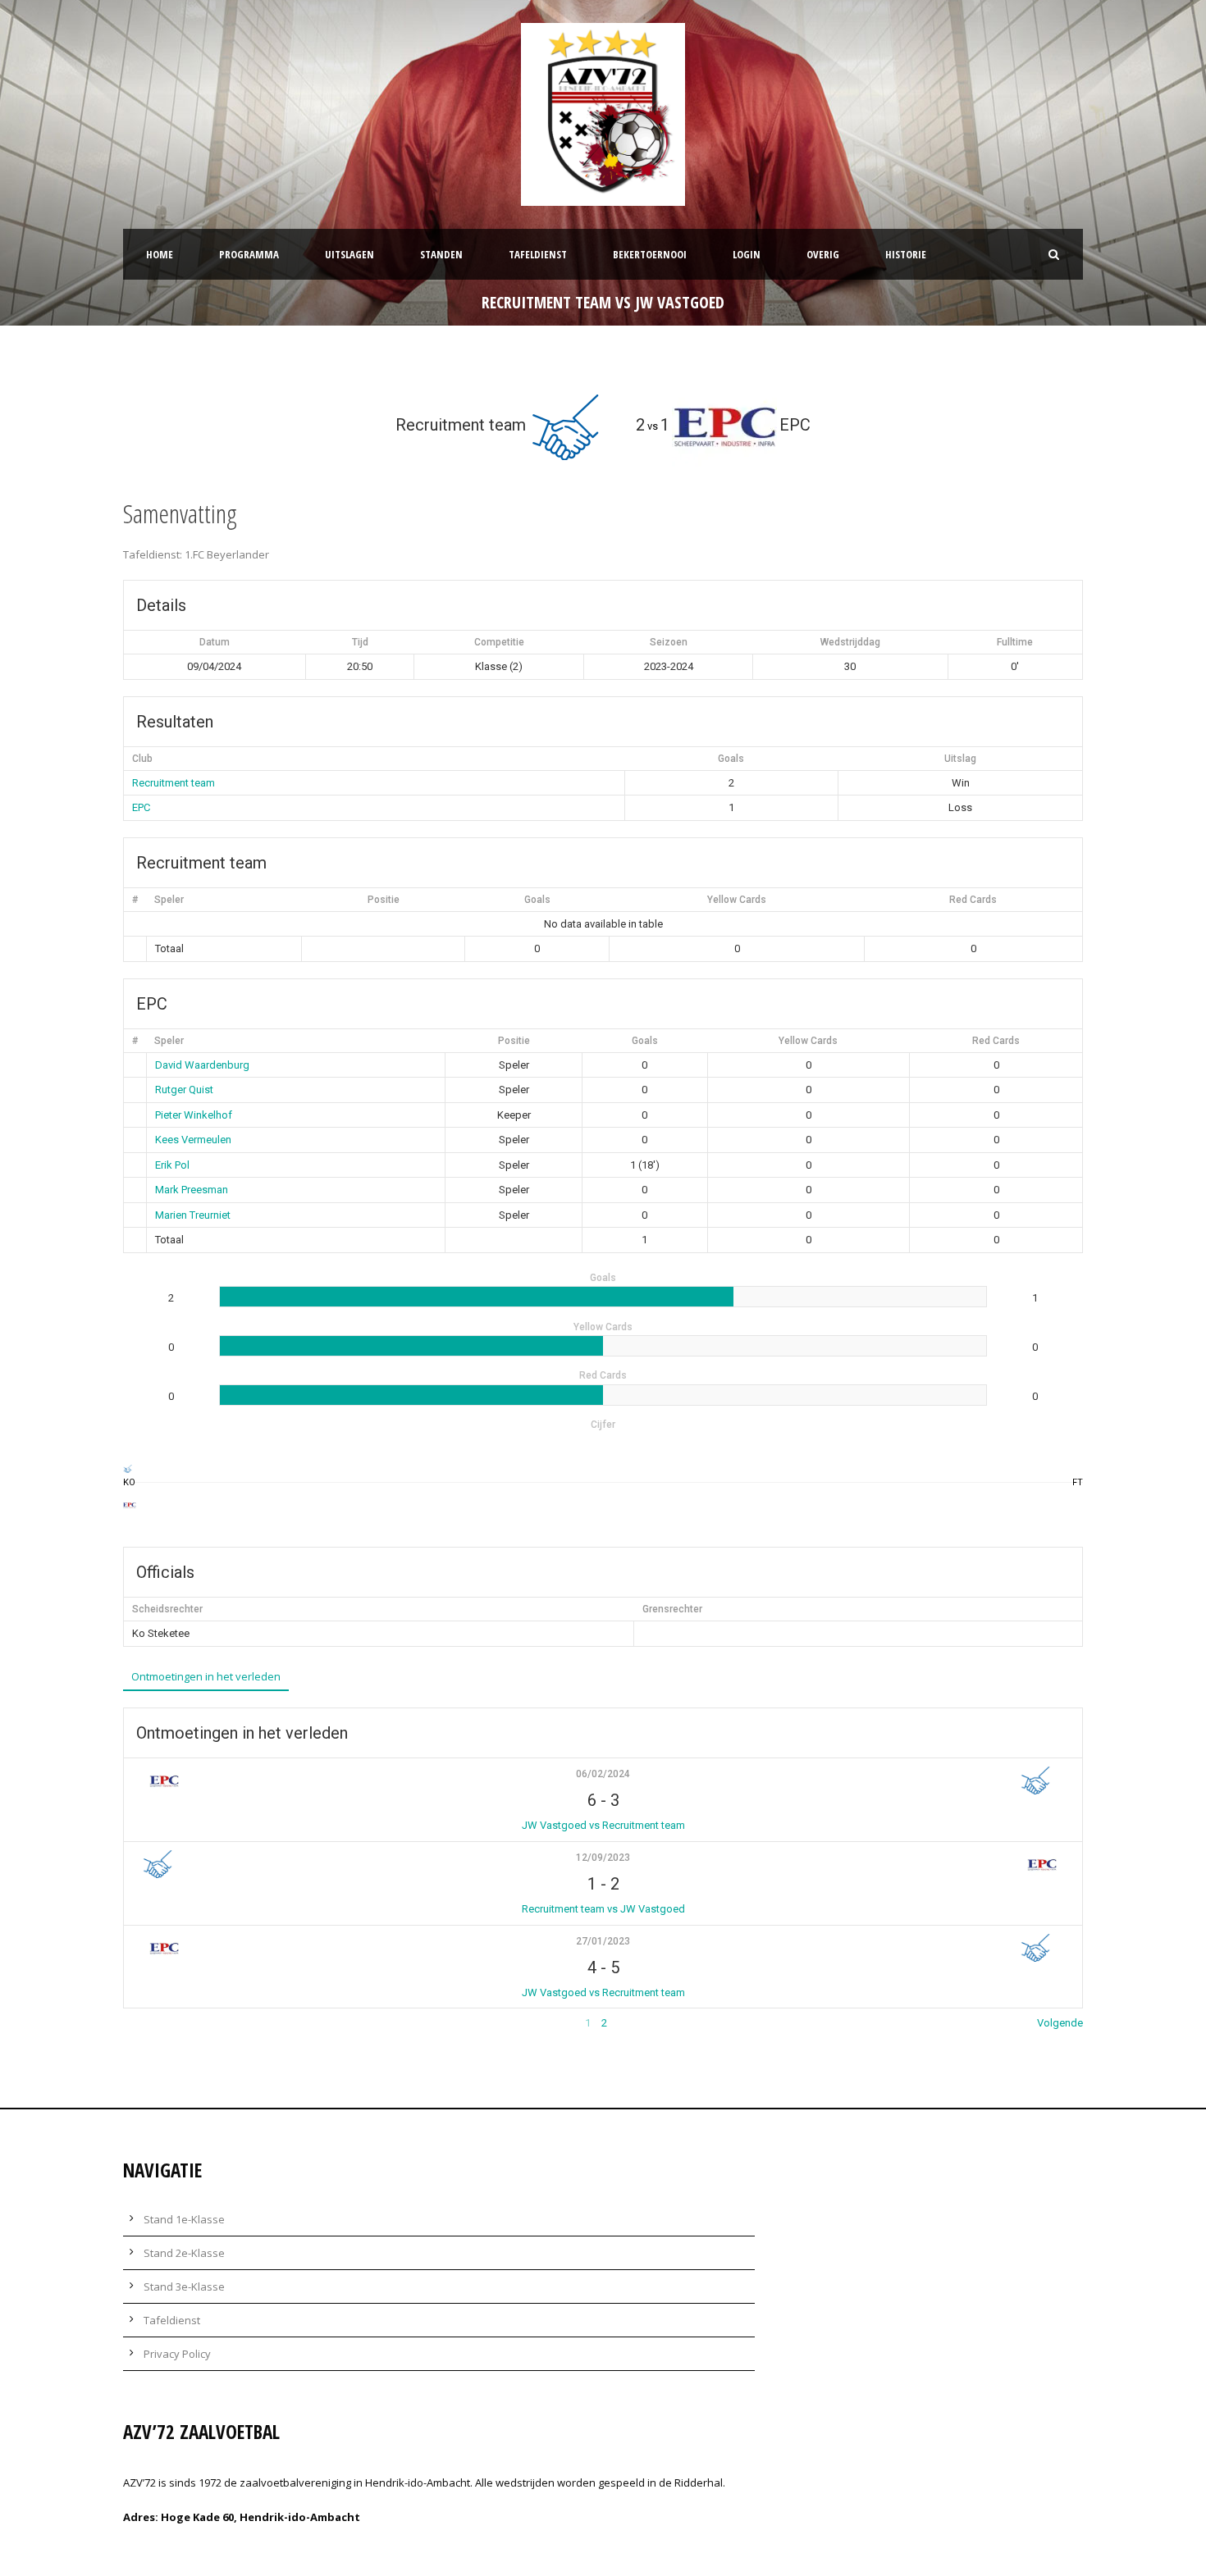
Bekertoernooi (650, 254)
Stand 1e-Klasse (184, 2219)
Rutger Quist (184, 1090)
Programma (249, 254)
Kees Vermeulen (193, 1140)
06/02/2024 (603, 1774)
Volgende (1060, 2023)
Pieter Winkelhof (194, 1115)
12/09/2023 (603, 1858)
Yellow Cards (737, 900)
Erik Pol (172, 1165)
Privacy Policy (177, 2354)
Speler (169, 900)
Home (160, 254)
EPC (141, 807)
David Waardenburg (202, 1065)
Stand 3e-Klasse (184, 2286)
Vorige (139, 2023)
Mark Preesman (192, 1190)
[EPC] (129, 1505)
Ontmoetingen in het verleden (206, 1676)
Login (747, 254)
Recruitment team (174, 783)
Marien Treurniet (193, 1215)
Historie (906, 254)
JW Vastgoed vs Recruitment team (603, 1825)
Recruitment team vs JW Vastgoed (603, 1909)
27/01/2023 (603, 1941)
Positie (384, 900)
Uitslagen (349, 254)
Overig (823, 254)
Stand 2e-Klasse (184, 2253)
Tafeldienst (538, 254)
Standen (441, 254)
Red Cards (973, 900)
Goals (537, 900)
